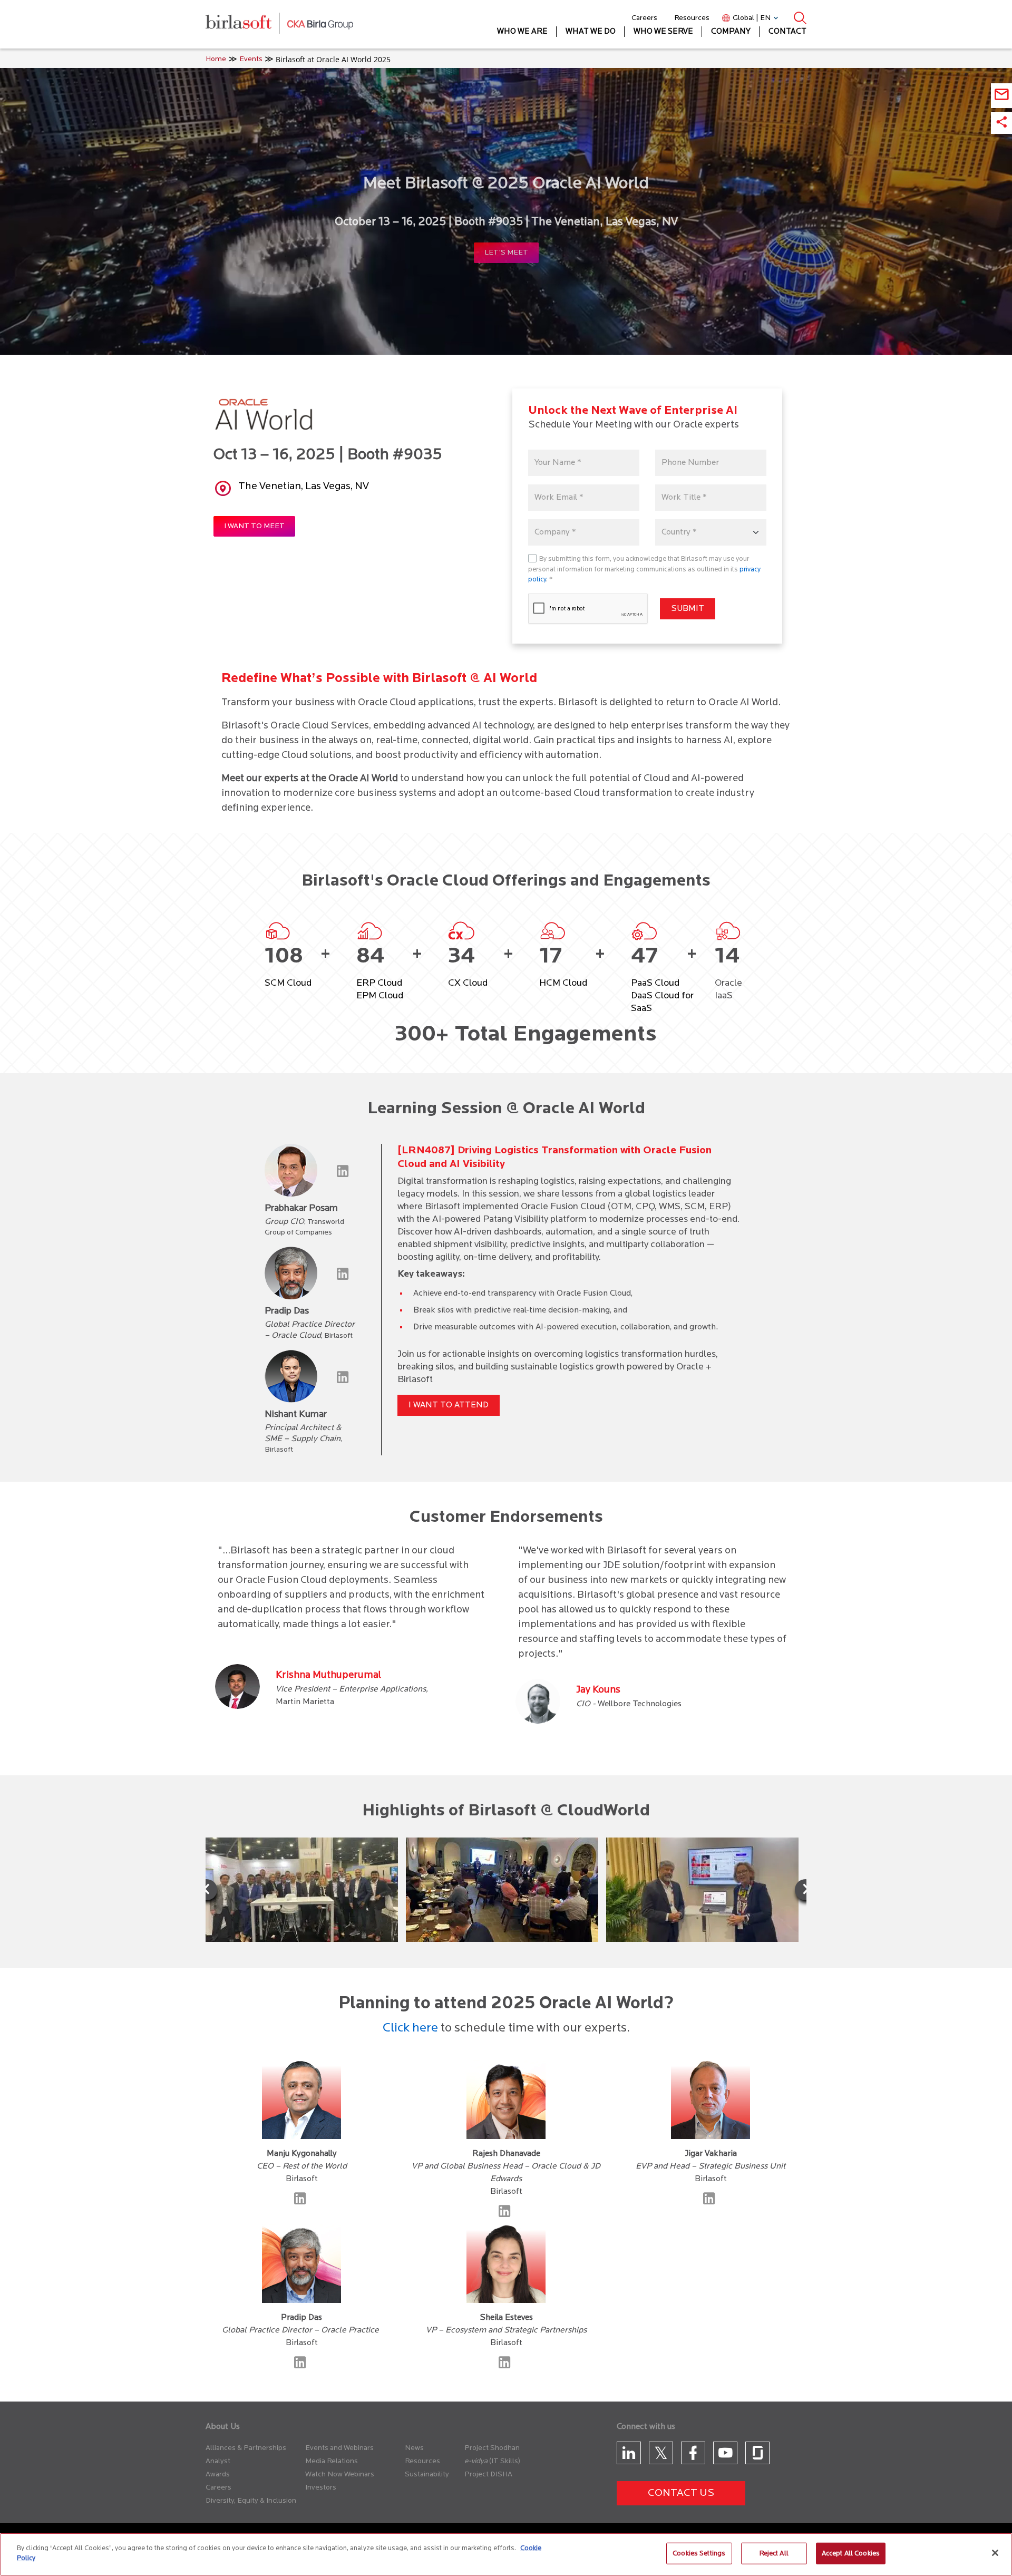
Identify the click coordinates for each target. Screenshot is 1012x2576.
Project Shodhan (492, 2448)
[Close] (995, 2553)
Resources (692, 18)
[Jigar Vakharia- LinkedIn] (711, 2202)
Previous (207, 1890)
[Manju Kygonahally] (302, 2202)
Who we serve (663, 32)
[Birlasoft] (246, 25)
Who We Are (522, 32)
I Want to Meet (254, 526)
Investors (321, 2488)
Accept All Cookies (851, 2554)
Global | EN (752, 18)
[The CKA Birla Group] (320, 24)
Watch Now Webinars (340, 2475)
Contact (787, 32)
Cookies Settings (699, 2554)
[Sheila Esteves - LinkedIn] (506, 2366)
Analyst (218, 2461)
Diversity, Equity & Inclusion (251, 2501)
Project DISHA (488, 2475)
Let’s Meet (506, 253)
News (414, 2448)
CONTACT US (681, 2493)
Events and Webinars (339, 2448)
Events (251, 59)
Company (731, 32)
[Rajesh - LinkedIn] (506, 2215)
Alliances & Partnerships (246, 2448)
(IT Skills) (505, 2461)
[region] (506, 2554)
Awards (218, 2475)
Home (216, 59)
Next (805, 1890)
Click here (410, 2028)
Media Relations (332, 2461)
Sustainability (427, 2475)
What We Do (591, 32)
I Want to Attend (449, 1405)
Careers (644, 18)
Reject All (774, 2554)
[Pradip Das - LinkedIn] (302, 2366)
